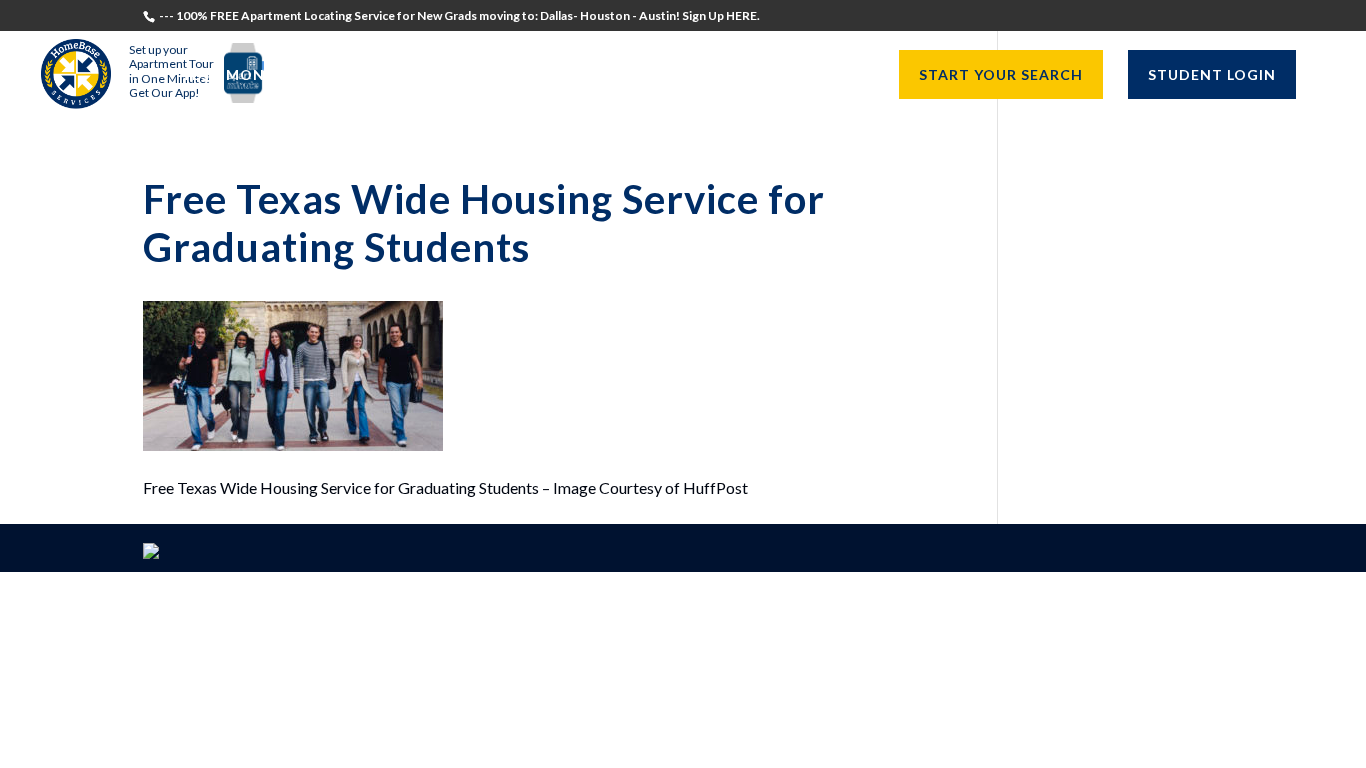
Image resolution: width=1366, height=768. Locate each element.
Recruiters (479, 75)
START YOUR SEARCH (1001, 74)
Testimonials (239, 75)
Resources (808, 75)
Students (365, 75)
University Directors (645, 75)
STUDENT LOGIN (1212, 74)
